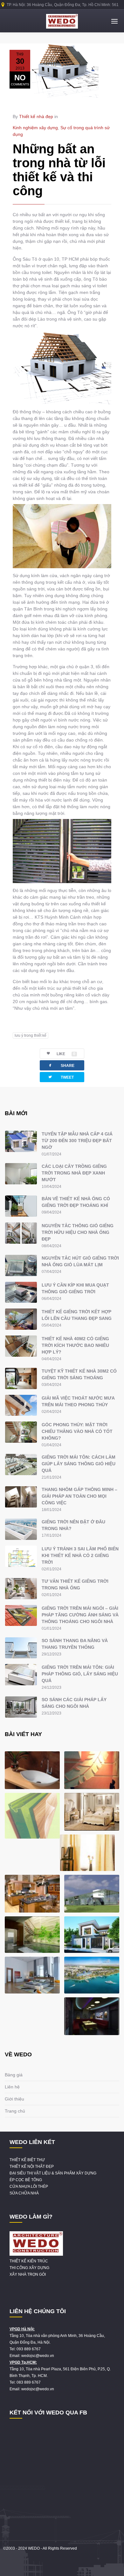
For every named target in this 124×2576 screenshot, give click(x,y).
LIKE (66, 1054)
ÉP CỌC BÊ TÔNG (26, 2180)
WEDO (34, 2548)
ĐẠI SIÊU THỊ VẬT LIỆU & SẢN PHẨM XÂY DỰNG (53, 2173)
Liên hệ (12, 2087)
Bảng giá (14, 2075)
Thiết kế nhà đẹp (36, 116)
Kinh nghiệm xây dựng (35, 128)
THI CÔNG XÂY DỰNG (29, 2268)
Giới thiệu (14, 2099)
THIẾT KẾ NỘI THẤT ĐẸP (32, 2167)
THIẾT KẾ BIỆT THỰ (27, 2160)
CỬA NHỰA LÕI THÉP (29, 2187)
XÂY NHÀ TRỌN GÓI (28, 2274)
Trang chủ (15, 2111)
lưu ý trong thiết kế (31, 1035)
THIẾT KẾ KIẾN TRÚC (29, 2261)
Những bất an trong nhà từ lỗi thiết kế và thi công (59, 170)
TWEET (61, 1077)
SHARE (61, 1065)
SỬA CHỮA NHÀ (24, 2193)
